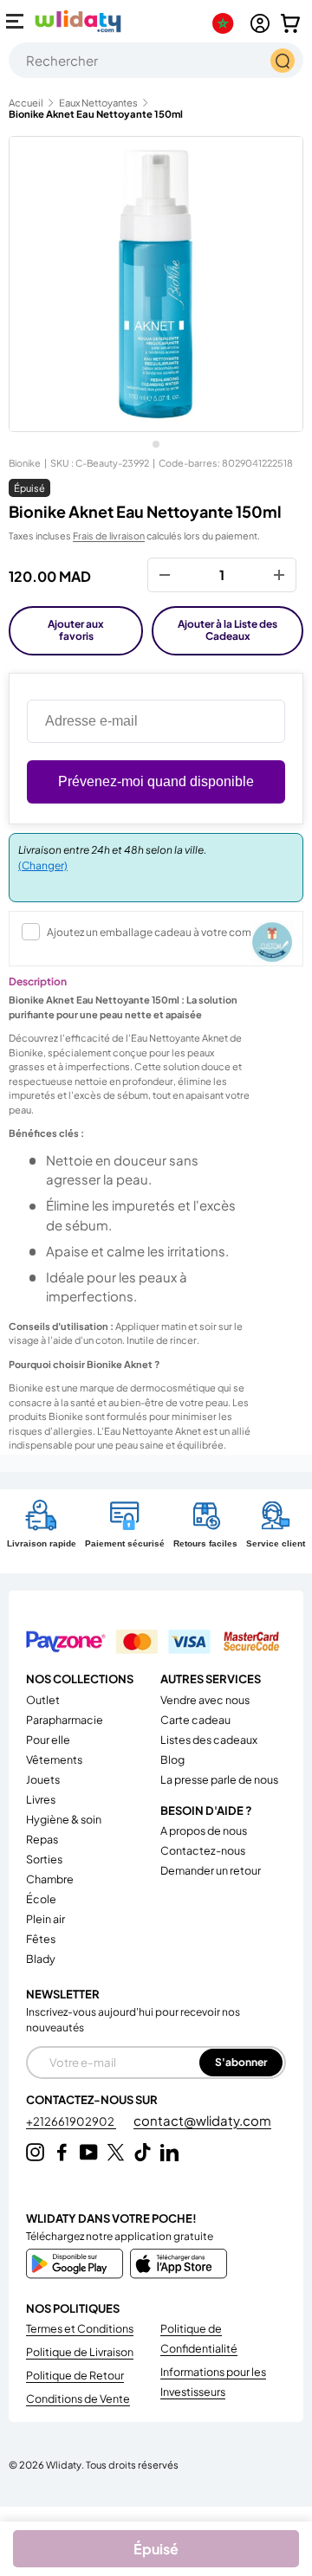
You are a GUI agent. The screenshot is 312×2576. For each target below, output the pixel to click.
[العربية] (227, 23)
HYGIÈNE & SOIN (64, 1819)
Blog (172, 1759)
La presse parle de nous (219, 1779)
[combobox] (156, 60)
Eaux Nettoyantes (98, 103)
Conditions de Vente (78, 2398)
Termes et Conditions (80, 2328)
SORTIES (44, 1859)
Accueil (26, 103)
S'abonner (241, 2062)
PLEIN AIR (45, 1919)
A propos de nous (204, 1830)
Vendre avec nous (205, 1700)
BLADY (41, 1959)
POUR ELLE (48, 1740)
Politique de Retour (75, 2375)
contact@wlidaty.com (202, 2120)
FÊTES (41, 1939)
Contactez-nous (203, 1850)
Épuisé (156, 2549)
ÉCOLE (41, 1899)
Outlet (43, 1700)
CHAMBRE (50, 1879)
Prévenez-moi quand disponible (156, 781)
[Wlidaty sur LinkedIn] (169, 2152)
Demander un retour (211, 1870)
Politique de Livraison (80, 2352)
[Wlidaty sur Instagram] (35, 2152)
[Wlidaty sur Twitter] (116, 2152)
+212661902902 (71, 2121)
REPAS (42, 1839)
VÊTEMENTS (54, 1759)
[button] (290, 23)
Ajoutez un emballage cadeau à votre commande (166, 932)
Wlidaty (64, 2464)
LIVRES (41, 1799)
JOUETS (43, 1779)
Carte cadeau (195, 1720)
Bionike (25, 463)
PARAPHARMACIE (65, 1720)
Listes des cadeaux (209, 1740)
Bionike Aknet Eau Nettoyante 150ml (96, 114)
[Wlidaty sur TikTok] (143, 2152)
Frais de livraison (109, 536)
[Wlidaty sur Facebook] (62, 2152)
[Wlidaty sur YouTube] (89, 2152)
